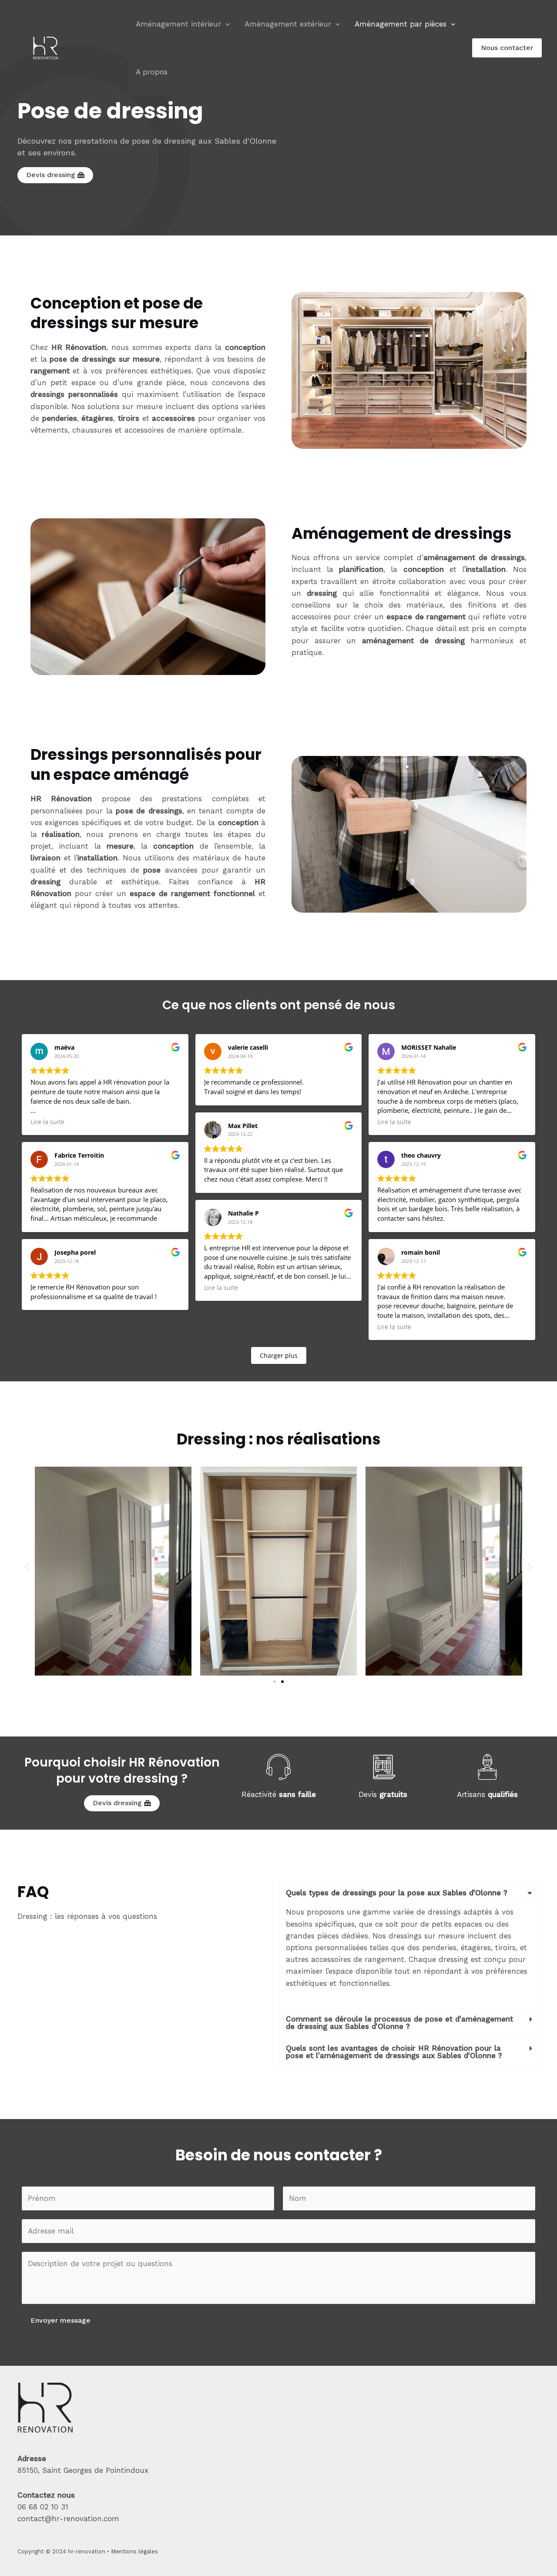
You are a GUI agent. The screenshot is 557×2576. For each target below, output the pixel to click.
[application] (225, 24)
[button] (27, 1567)
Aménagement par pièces (401, 24)
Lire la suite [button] (47, 1122)
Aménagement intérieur (178, 24)
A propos (152, 72)
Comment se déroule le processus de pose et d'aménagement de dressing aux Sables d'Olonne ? (399, 2023)
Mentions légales (134, 2551)
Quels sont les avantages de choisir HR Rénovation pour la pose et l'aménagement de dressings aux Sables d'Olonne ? (394, 2052)
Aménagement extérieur (288, 24)
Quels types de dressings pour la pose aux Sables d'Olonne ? (397, 1893)
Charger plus (279, 1355)
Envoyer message (60, 2320)
